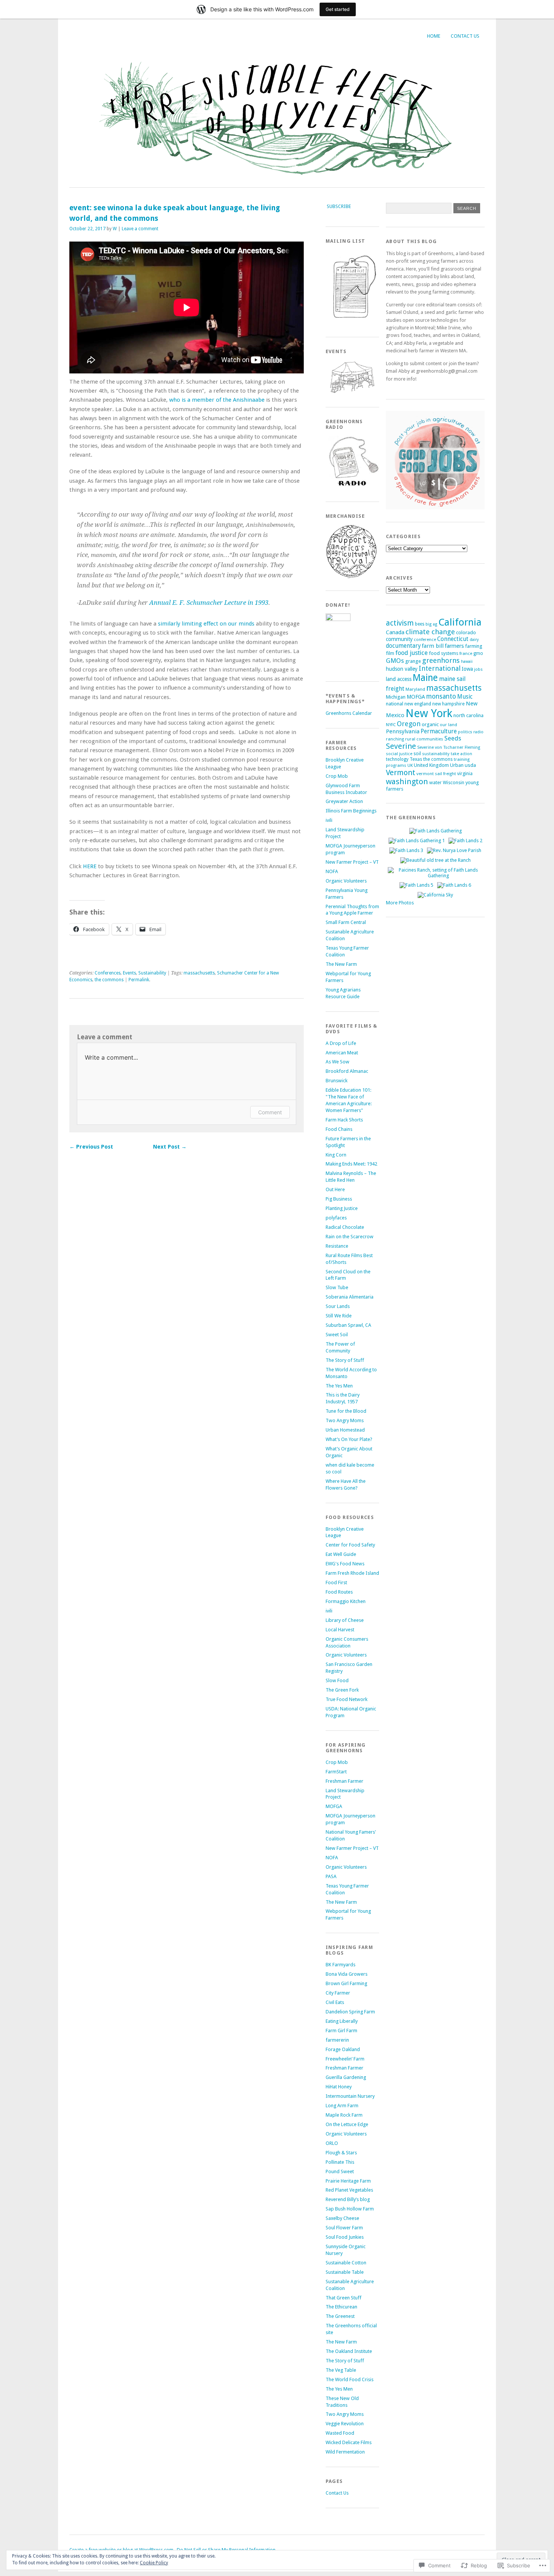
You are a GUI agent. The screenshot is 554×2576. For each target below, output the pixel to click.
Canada (395, 632)
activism (400, 623)
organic (430, 724)
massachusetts (199, 973)
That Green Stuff (344, 2298)
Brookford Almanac (347, 1071)
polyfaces (336, 1218)
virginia (465, 773)
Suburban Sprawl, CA (348, 1325)
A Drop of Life (341, 1043)
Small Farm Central (346, 922)
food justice (412, 653)
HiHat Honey (339, 2087)
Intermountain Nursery (350, 2096)
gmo (478, 653)
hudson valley (402, 669)
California (460, 622)
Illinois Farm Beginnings (351, 811)
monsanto (441, 696)
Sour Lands (338, 1306)
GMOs (395, 661)
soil (417, 754)
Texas (416, 759)
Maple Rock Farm (344, 2115)
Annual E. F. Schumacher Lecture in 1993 (209, 603)
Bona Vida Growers (347, 1974)
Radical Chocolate (345, 1227)
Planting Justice (342, 1208)
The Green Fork (342, 1690)
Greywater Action (344, 801)
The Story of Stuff (345, 1360)
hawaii (467, 662)
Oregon (409, 724)
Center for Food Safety (350, 1545)
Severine (401, 746)
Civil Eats (335, 2002)
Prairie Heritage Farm (348, 2181)
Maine (425, 678)
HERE (90, 866)
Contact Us (465, 36)
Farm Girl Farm (341, 2031)
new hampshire (448, 704)
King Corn (336, 1155)
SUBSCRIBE (339, 206)
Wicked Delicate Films (349, 2442)
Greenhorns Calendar (349, 713)
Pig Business (339, 1199)
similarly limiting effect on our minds (206, 624)
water (435, 782)
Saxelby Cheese (342, 2218)
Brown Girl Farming (346, 1983)
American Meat (342, 1053)
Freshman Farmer (344, 1781)
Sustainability (152, 973)
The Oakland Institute (349, 2351)
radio (478, 732)
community (399, 639)
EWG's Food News (345, 1564)
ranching (395, 739)
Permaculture (439, 731)
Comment (270, 1112)
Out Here (335, 1189)
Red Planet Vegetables (349, 2190)
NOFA (332, 871)
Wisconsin (454, 782)
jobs (478, 669)
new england (418, 704)
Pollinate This (340, 2162)
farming (474, 646)
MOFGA (334, 1806)
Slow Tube (337, 1287)
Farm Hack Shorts (344, 1120)
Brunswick (337, 1081)
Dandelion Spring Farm (350, 2012)
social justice (399, 754)
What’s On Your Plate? (349, 1439)
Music (465, 697)
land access (399, 679)
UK (410, 765)
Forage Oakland (343, 2049)
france (466, 653)
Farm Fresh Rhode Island (352, 1573)
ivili (329, 820)
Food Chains (339, 1129)
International (440, 668)
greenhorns (441, 660)
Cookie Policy (154, 2563)
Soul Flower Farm (344, 2228)
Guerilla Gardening (346, 2077)
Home (434, 36)
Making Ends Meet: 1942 (351, 1164)
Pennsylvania (403, 731)
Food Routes (339, 1592)
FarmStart (336, 1772)
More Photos (400, 903)
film (390, 653)
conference (425, 639)
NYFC (391, 725)
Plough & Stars (341, 2153)
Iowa (467, 669)
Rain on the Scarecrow (350, 1237)
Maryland (415, 689)
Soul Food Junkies (345, 2237)
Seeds (453, 738)
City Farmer (338, 1993)
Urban (457, 765)
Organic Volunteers (346, 881)
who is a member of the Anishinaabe (217, 400)
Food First (336, 1582)
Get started (338, 9)
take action (461, 754)
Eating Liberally (342, 2021)
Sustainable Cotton (346, 2263)
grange (413, 661)
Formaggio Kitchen (346, 1601)
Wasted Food (340, 2433)
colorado (466, 632)
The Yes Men (339, 1386)
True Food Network (347, 1699)
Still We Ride (339, 1316)
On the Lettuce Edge (347, 2124)
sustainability (436, 754)
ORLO (332, 2143)
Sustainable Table (345, 2272)
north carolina (468, 715)
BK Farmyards (341, 1965)
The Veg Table (341, 2370)
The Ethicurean (341, 2307)
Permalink (139, 980)
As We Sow (337, 1062)
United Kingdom (431, 765)
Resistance (337, 1246)
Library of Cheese (345, 1620)
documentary (403, 646)
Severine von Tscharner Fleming (449, 747)
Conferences (108, 973)
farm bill (433, 646)
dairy (474, 640)
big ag (431, 624)
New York (429, 713)
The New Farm (341, 964)
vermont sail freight (436, 774)
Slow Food (337, 1680)
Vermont (401, 772)
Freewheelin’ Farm (345, 2059)
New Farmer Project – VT (352, 862)
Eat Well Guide (341, 1554)
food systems (444, 653)
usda (470, 765)
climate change (430, 632)
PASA (331, 1876)
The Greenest (340, 2316)
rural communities (424, 739)
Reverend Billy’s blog (348, 2199)
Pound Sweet (340, 2171)
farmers (454, 646)
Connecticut (453, 639)
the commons (109, 980)
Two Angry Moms (345, 1420)
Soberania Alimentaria (350, 1297)
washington (407, 782)
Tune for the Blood (346, 1411)
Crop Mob (337, 776)
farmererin (337, 2040)
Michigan (396, 697)
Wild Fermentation (345, 2452)
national (395, 704)
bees (420, 624)
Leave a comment (140, 229)
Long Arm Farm (342, 2106)
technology (397, 759)
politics (465, 732)
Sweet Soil (337, 1335)
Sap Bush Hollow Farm (350, 2209)
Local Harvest (340, 1630)
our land (448, 725)
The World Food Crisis (350, 2379)
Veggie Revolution (345, 2424)
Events (129, 973)
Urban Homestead (345, 1430)
